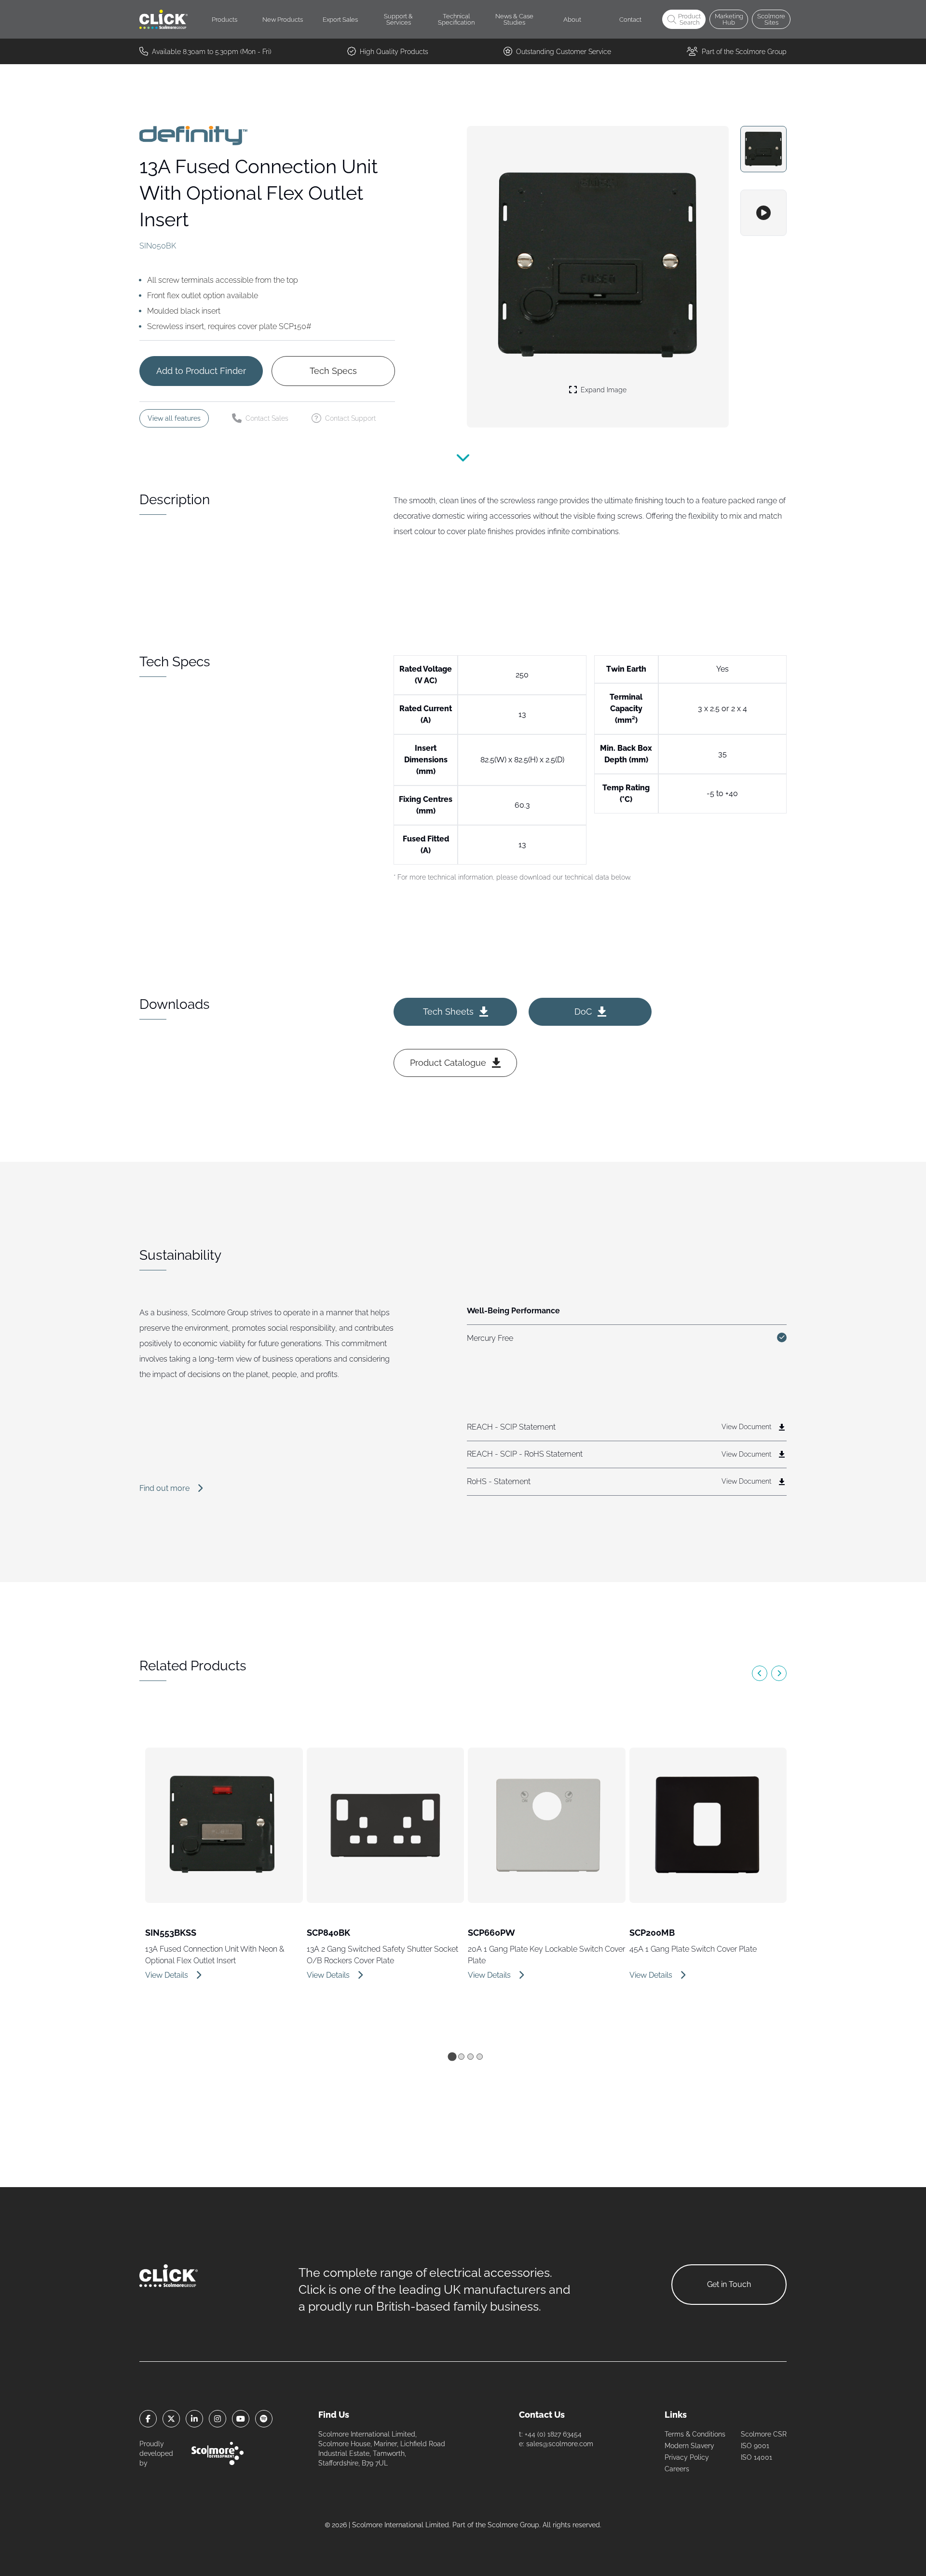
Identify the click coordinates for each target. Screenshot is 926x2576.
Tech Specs (333, 371)
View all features (174, 418)
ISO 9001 (755, 2446)
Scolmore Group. (514, 2525)
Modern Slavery (689, 2446)
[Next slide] (779, 1673)
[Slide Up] (463, 464)
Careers (677, 2469)
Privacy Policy (687, 2457)
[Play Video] (763, 213)
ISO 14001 (756, 2457)
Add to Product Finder (201, 371)
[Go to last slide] (760, 1673)
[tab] (452, 2056)
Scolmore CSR (764, 2434)
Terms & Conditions (695, 2434)
